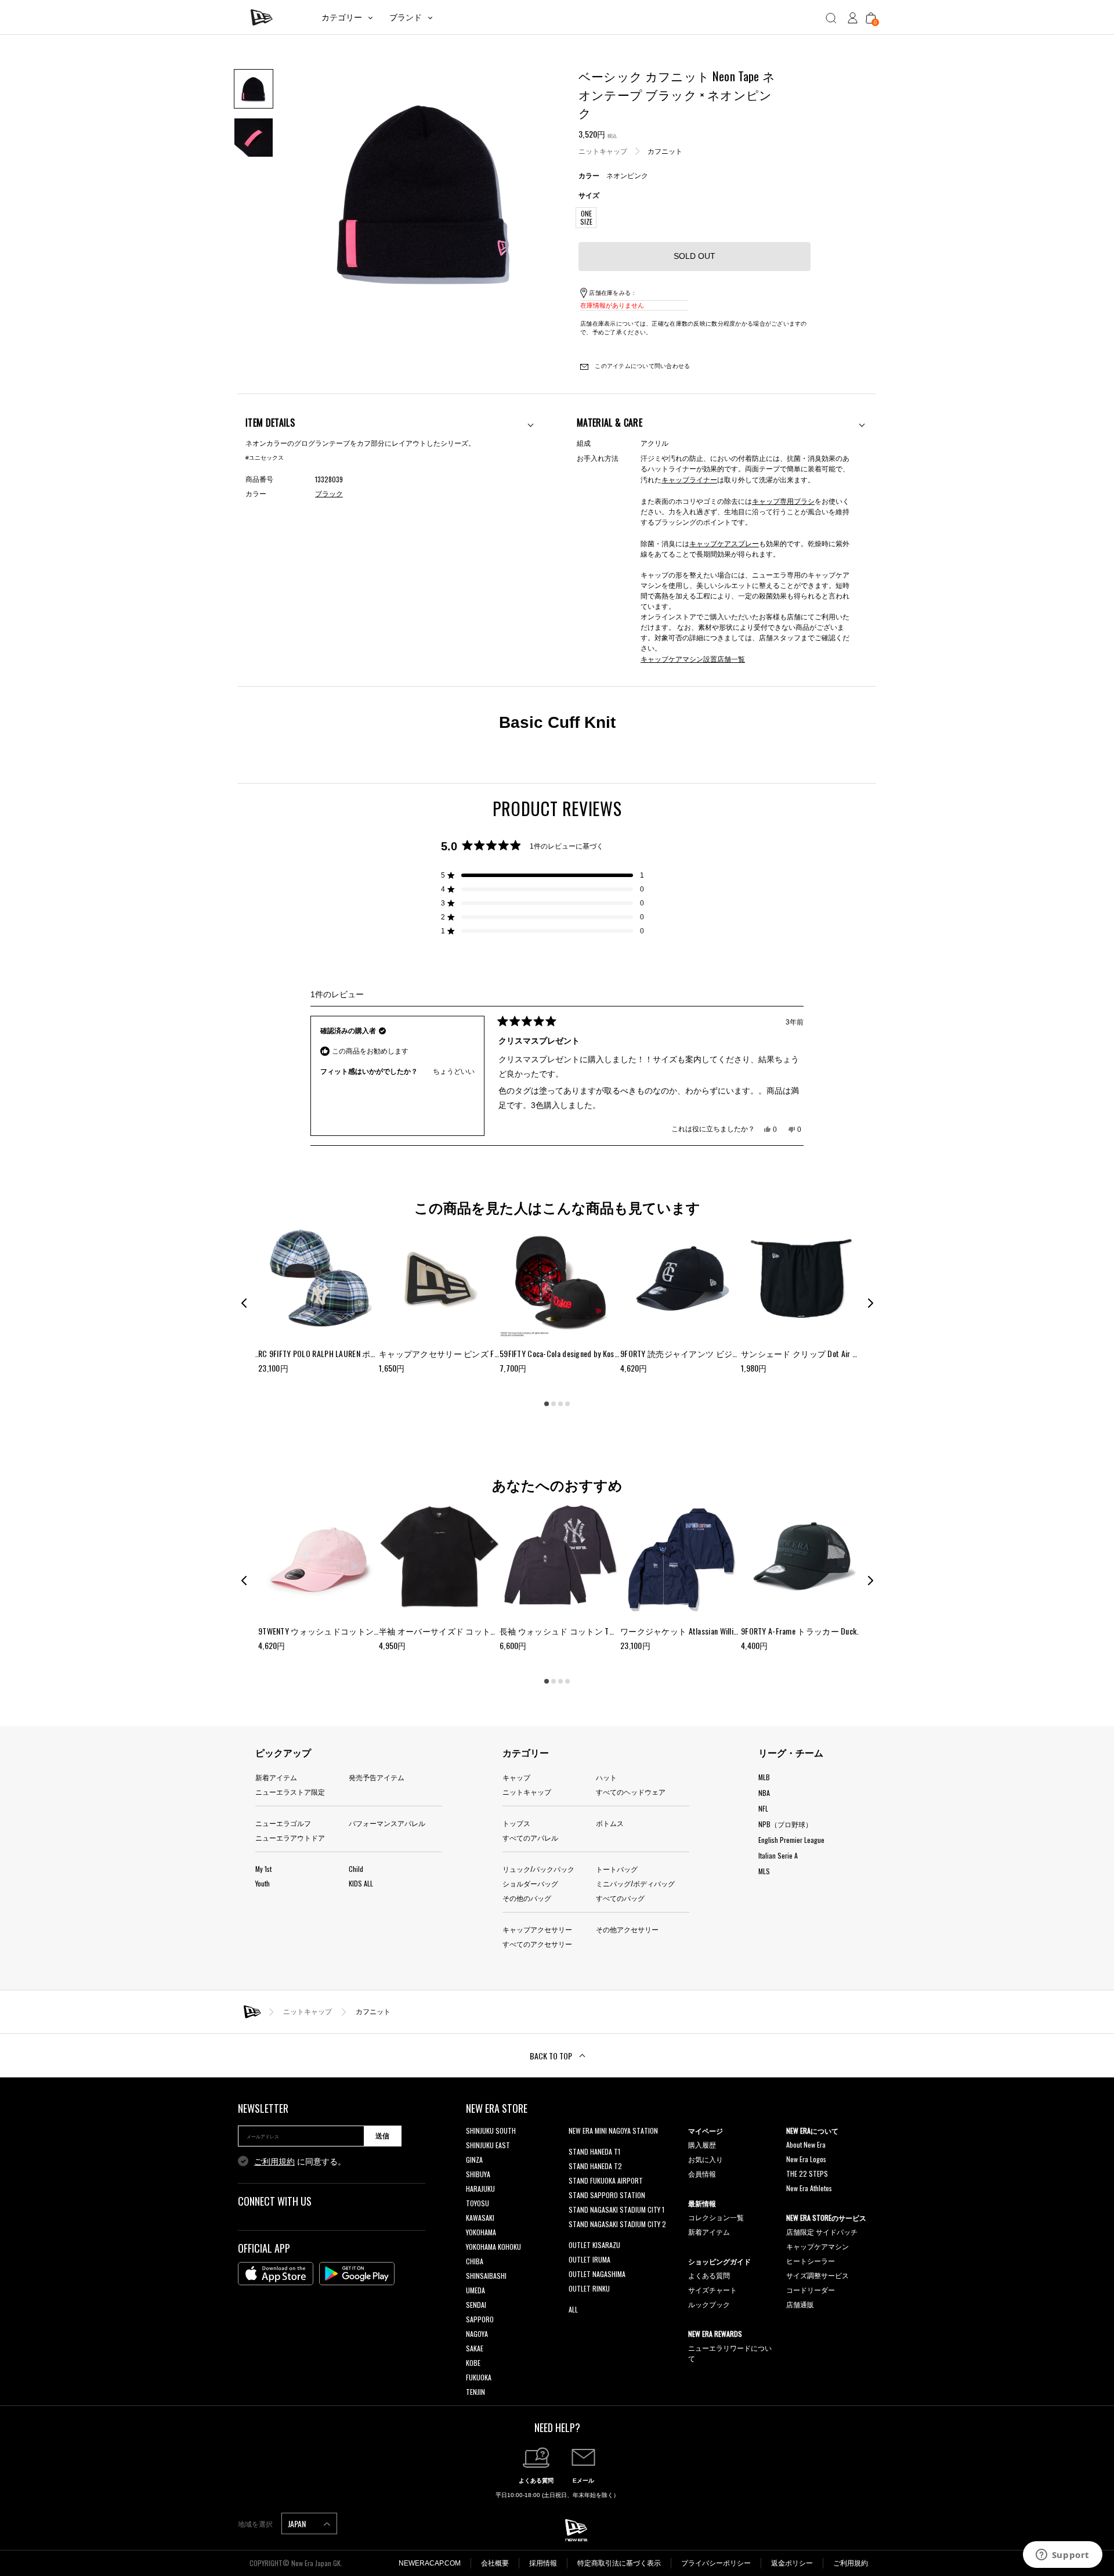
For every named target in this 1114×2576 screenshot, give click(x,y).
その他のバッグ (527, 1898)
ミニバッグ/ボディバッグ (635, 1883)
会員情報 (702, 2173)
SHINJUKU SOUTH (491, 2131)
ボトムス (610, 1823)
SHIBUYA (478, 2174)
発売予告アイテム (377, 1777)
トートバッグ (617, 1869)
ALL (573, 2309)
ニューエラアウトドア (290, 1837)
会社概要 (495, 2563)
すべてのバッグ (620, 1898)
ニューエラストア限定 (290, 1792)
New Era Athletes (809, 2188)
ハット (606, 1777)
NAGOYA (477, 2334)
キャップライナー (689, 479)
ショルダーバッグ (530, 1883)
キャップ (516, 1777)
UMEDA (475, 2290)
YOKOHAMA (481, 2232)
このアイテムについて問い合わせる (641, 366)
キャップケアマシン (818, 2246)
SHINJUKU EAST (488, 2145)
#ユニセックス (265, 458)
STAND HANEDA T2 (595, 2166)
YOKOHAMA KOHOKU (493, 2247)
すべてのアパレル (530, 1837)
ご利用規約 (274, 2162)
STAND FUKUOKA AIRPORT (606, 2180)
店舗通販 (800, 2304)
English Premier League (791, 1840)
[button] (542, 875)
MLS (764, 1871)
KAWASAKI (480, 2218)
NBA (764, 1793)
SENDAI (476, 2305)
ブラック (329, 494)
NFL (763, 1808)
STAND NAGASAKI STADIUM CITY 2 (617, 2224)
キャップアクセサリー (537, 1929)
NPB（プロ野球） (785, 1824)
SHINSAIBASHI (486, 2276)
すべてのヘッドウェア (631, 1792)
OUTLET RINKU (589, 2288)
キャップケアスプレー (724, 543)
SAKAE (475, 2348)
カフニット (665, 151)
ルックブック (709, 2304)
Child (356, 1869)
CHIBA (475, 2261)
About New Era (806, 2144)
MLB (764, 1777)
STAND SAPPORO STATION (607, 2195)
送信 (382, 2136)
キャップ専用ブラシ (783, 501)
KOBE (473, 2363)
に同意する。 (300, 2162)
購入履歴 (702, 2144)
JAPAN (298, 2523)
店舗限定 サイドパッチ (822, 2232)
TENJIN (475, 2392)
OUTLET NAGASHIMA (597, 2274)
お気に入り (706, 2159)
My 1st (263, 1869)
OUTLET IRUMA (589, 2259)
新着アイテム (276, 1777)
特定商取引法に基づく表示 (619, 2563)
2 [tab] (554, 1404)
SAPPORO (480, 2319)
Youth (263, 1883)
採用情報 (543, 2563)
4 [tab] (567, 1404)
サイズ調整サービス (818, 2275)
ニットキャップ (603, 151)
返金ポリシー (792, 2563)
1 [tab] (547, 1404)
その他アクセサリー (627, 1929)
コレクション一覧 (716, 2217)
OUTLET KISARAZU (594, 2245)
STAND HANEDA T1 (594, 2151)
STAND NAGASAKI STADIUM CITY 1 (616, 2209)
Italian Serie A (778, 1855)
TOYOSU (478, 2203)
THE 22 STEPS (807, 2173)
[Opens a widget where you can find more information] (1062, 2556)
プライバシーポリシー (716, 2563)
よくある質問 (709, 2275)
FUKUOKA (479, 2377)
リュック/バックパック (538, 1869)
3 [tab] (560, 1404)
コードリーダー (811, 2290)
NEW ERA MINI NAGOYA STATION (613, 2131)
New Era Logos (806, 2159)
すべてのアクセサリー (537, 1944)
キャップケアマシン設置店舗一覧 (693, 659)
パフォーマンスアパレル (387, 1823)
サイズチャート (712, 2290)
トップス (516, 1823)
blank (576, 2145)
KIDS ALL (361, 1883)
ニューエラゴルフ (283, 1823)
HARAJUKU (480, 2189)
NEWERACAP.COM (430, 2563)
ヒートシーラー (811, 2261)
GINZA (474, 2160)
